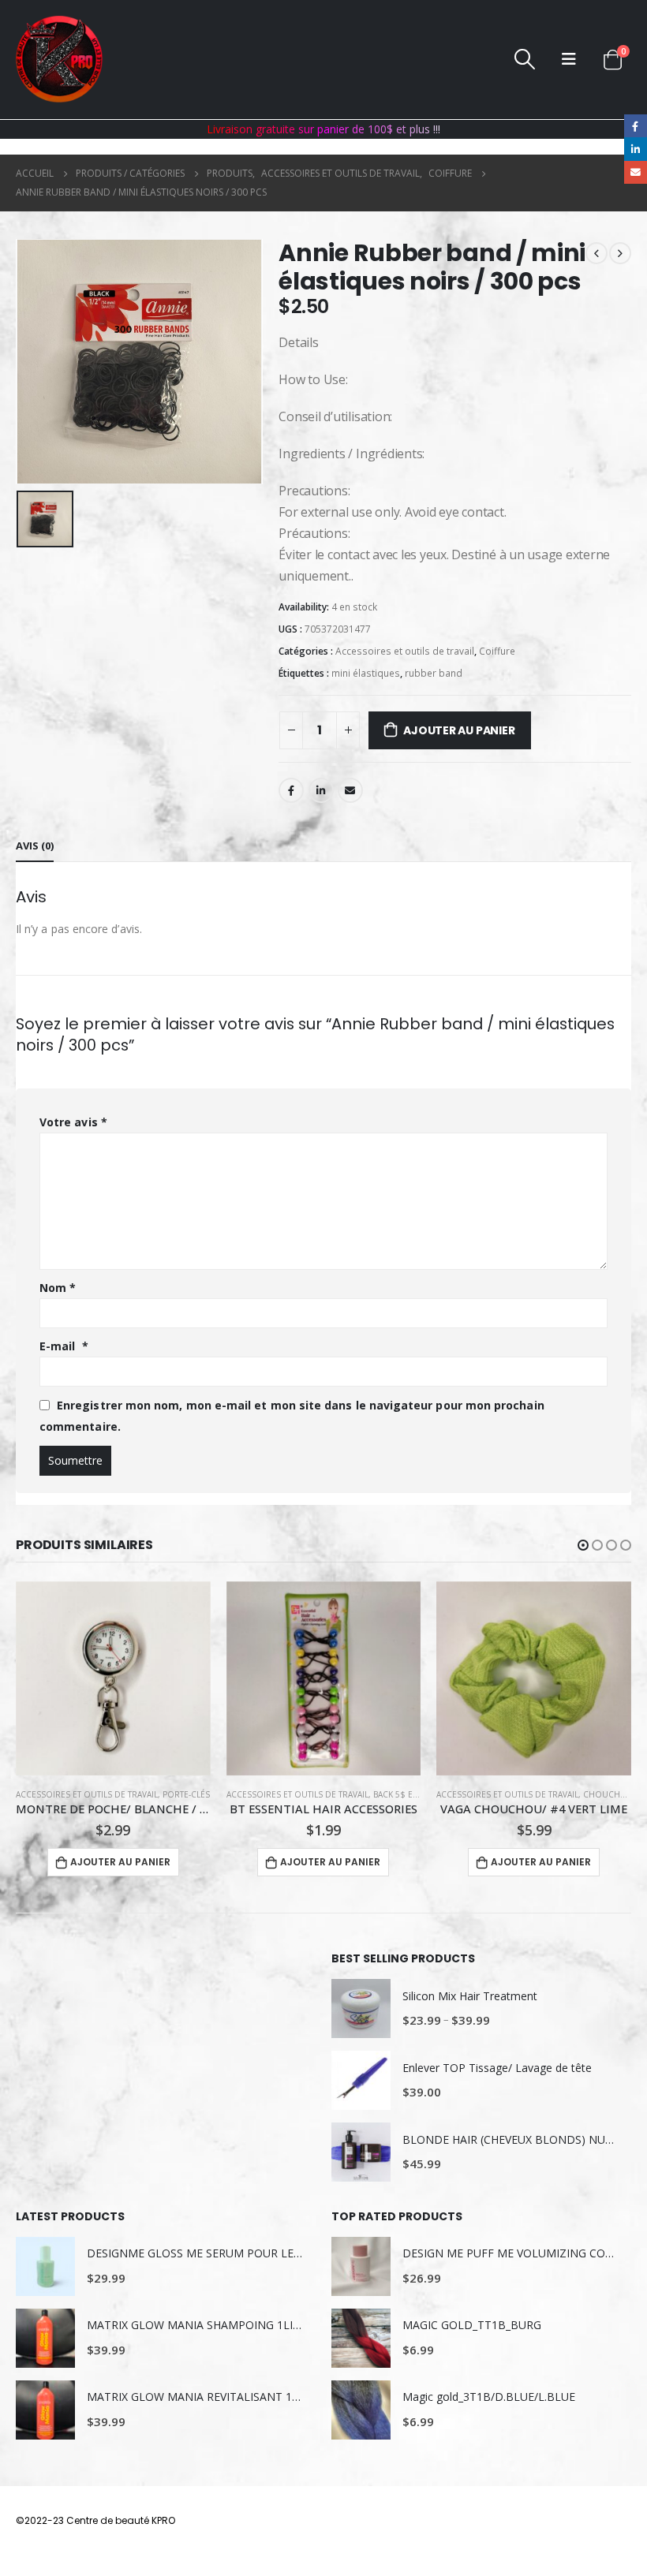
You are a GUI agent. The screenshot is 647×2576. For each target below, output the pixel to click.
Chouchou (608, 1794)
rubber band (434, 673)
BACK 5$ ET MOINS (410, 1794)
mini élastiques (366, 673)
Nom (58, 1288)
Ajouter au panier (459, 730)
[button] (583, 1545)
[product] (113, 1679)
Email (350, 790)
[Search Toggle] (525, 59)
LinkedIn (321, 790)
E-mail (64, 1346)
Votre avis (73, 1122)
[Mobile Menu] (569, 59)
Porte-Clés (186, 1794)
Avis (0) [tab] (35, 846)
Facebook (291, 790)
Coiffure (497, 651)
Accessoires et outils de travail (405, 651)
